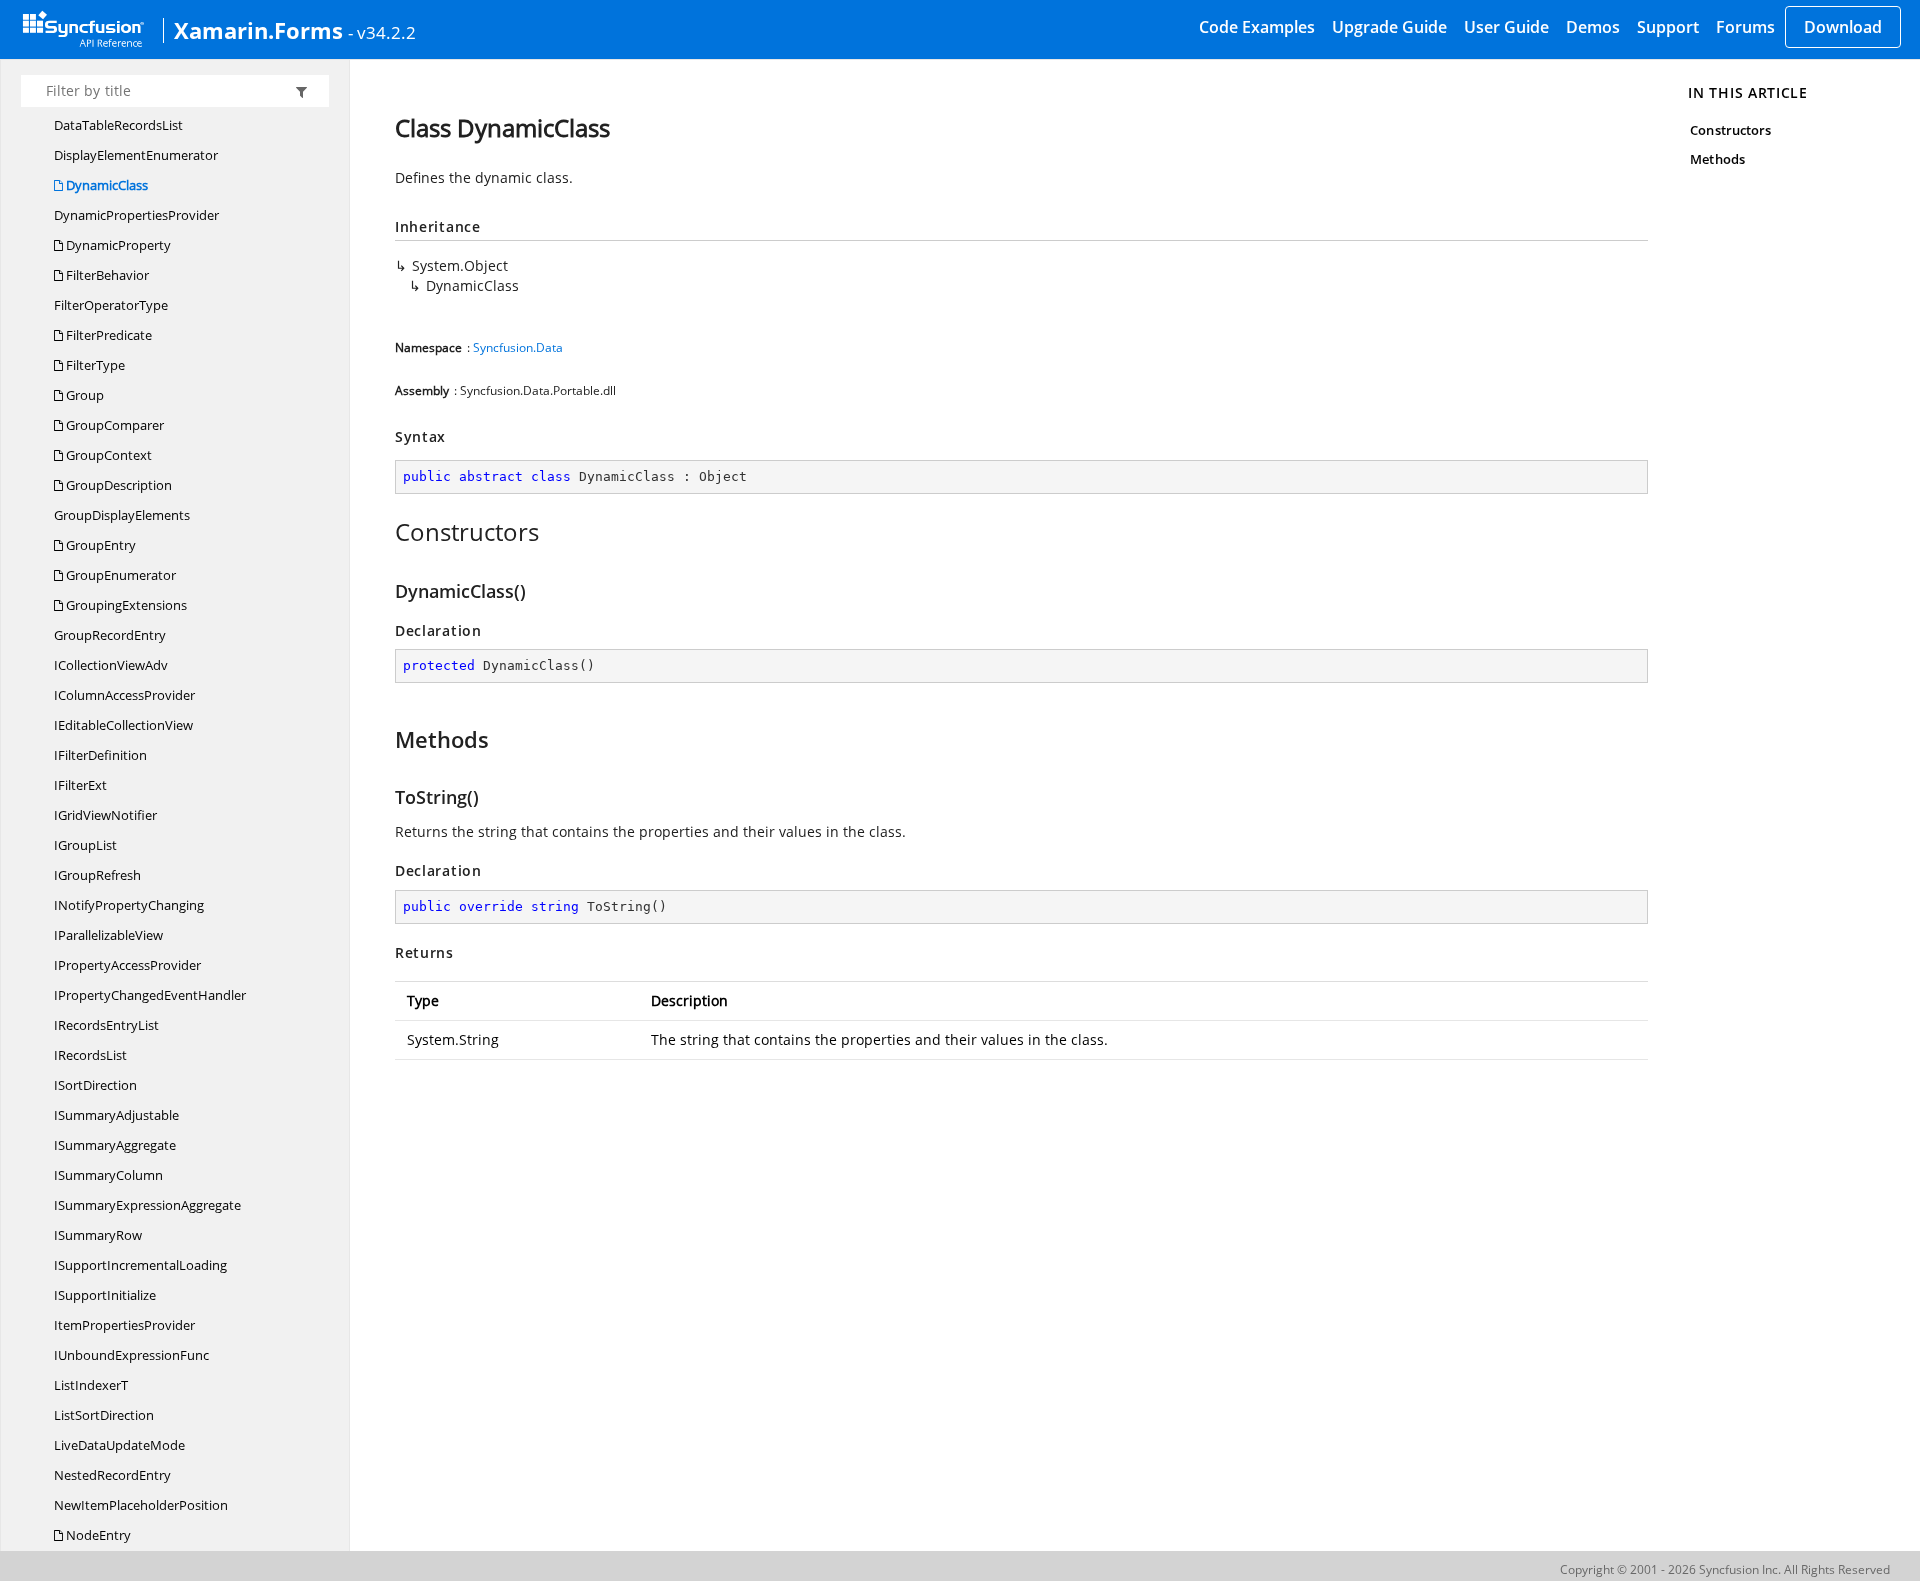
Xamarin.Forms (258, 30)
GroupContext (107, 455)
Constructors (1730, 130)
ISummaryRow (98, 1235)
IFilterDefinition (100, 755)
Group (83, 395)
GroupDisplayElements (122, 515)
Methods (1717, 159)
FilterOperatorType (111, 305)
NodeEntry (97, 1535)
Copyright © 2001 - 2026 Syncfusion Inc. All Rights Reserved (1725, 1569)
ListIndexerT (91, 1385)
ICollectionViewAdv (111, 665)
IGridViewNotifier (105, 815)
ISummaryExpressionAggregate (147, 1205)
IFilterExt (80, 785)
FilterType (94, 365)
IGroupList (85, 845)
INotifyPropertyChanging (129, 905)
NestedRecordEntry (112, 1475)
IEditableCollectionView (123, 725)
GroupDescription (117, 485)
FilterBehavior (106, 275)
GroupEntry (99, 545)
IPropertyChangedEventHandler (150, 995)
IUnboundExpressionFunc (131, 1355)
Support (1668, 27)
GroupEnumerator (119, 575)
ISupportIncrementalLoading (140, 1265)
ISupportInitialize (105, 1295)
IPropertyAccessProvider (127, 965)
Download (1843, 27)
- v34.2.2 (382, 32)
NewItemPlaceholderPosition (141, 1505)
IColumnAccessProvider (124, 695)
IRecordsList (90, 1055)
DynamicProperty (117, 245)
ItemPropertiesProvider (124, 1325)
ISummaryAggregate (115, 1145)
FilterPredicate (107, 335)
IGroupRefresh (97, 875)
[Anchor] (384, 532)
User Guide (1506, 27)
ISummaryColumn (108, 1175)
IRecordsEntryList (106, 1025)
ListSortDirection (104, 1415)
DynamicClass (105, 185)
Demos (1593, 27)
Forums (1745, 27)
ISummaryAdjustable (116, 1115)
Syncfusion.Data (518, 347)
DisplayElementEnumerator (136, 155)
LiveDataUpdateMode (119, 1445)
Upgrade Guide (1389, 27)
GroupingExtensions (125, 605)
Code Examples (1257, 27)
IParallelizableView (108, 935)
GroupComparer (113, 425)
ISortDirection (95, 1085)
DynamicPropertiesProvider (136, 215)
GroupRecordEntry (110, 635)
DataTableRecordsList (118, 125)
